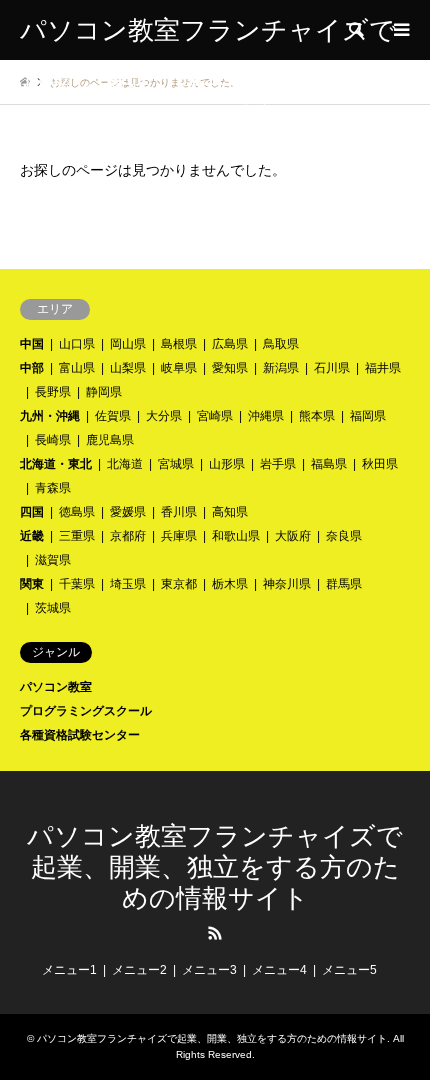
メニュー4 (279, 970)
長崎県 (53, 440)
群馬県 (344, 584)
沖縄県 (266, 416)
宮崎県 (215, 416)
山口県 (77, 344)
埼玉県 (128, 584)
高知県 (230, 512)
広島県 (230, 344)
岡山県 (128, 344)
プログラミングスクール (86, 711)
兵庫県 (179, 536)
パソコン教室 (56, 687)
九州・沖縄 (50, 416)
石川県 (332, 368)
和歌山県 (236, 536)
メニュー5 (349, 970)
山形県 (227, 464)
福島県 (329, 464)
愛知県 (230, 368)
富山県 (77, 368)
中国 (32, 344)
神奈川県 (287, 584)
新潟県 (281, 368)
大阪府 (293, 536)
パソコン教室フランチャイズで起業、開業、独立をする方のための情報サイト (215, 867)
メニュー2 (139, 970)
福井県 (383, 368)
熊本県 (317, 416)
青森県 (53, 488)
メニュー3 (209, 970)
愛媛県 (128, 512)
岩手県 (278, 464)
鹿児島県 (110, 440)
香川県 (179, 512)
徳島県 (77, 512)
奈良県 (344, 536)
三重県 (77, 536)
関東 (32, 584)
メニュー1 (69, 970)
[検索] (355, 30)
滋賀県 (53, 560)
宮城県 (176, 464)
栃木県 (230, 584)
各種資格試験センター (80, 735)
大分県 (164, 416)
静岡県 (104, 392)
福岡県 (368, 416)
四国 (32, 512)
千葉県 (77, 584)
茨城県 (53, 608)
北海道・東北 (56, 464)
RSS (215, 933)
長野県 (53, 392)
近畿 (32, 536)
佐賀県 (113, 416)
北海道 (125, 464)
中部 (32, 368)
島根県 (179, 344)
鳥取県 (281, 344)
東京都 (179, 584)
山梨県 (128, 368)
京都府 (128, 536)
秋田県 (380, 464)
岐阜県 (179, 368)
